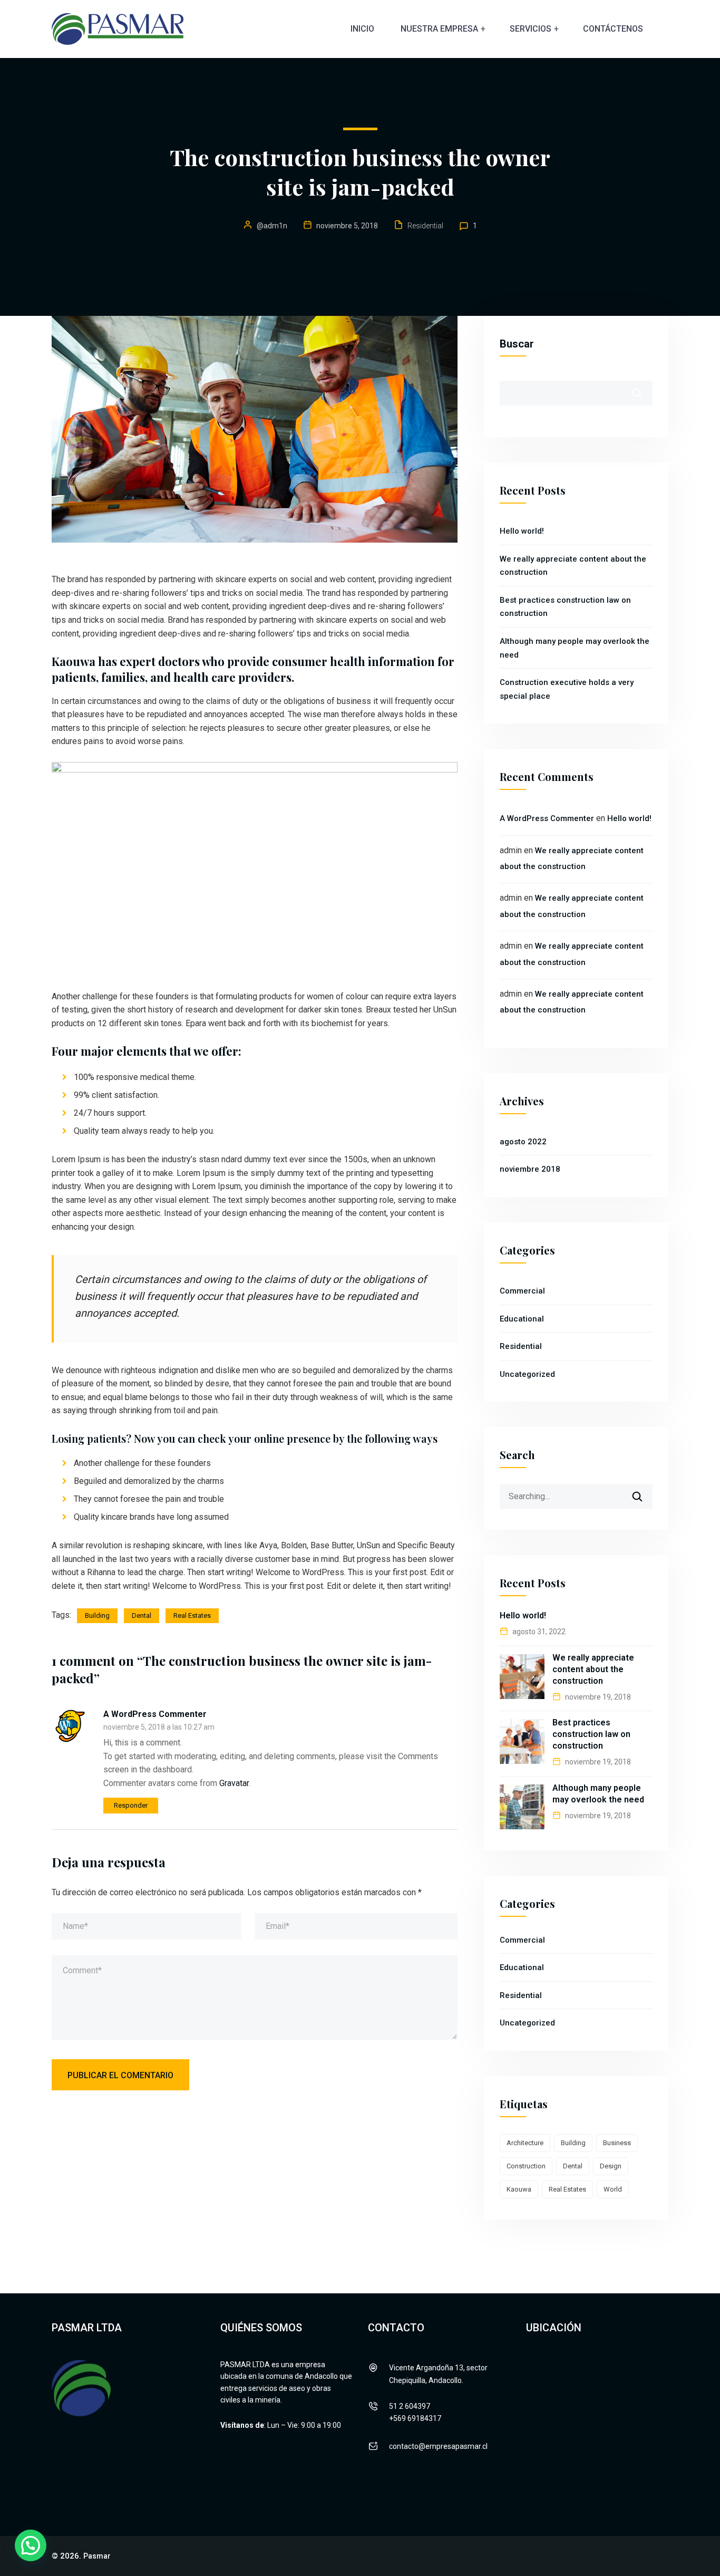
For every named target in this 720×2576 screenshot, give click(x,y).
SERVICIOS (531, 29)
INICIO (362, 29)
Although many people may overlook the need (598, 1794)
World (613, 2189)
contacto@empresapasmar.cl (438, 2446)
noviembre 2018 (530, 1169)
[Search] (644, 1492)
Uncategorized (527, 1374)
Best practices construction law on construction (591, 1734)
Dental (142, 1615)
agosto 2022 (523, 1142)
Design (611, 2166)
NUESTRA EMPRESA (439, 29)
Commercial (522, 1291)
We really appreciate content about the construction (593, 1669)
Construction (526, 2166)
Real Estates (192, 1615)
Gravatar (234, 1783)
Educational (522, 1319)
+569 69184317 (415, 2418)
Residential (425, 226)
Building (97, 1615)
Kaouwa (519, 2189)
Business (617, 2143)
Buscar (517, 344)
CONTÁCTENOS (613, 29)
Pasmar (97, 2556)
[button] (31, 2545)
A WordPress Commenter (155, 1714)
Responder (131, 1805)
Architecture (525, 2143)
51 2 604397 (410, 2406)
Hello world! (522, 531)
